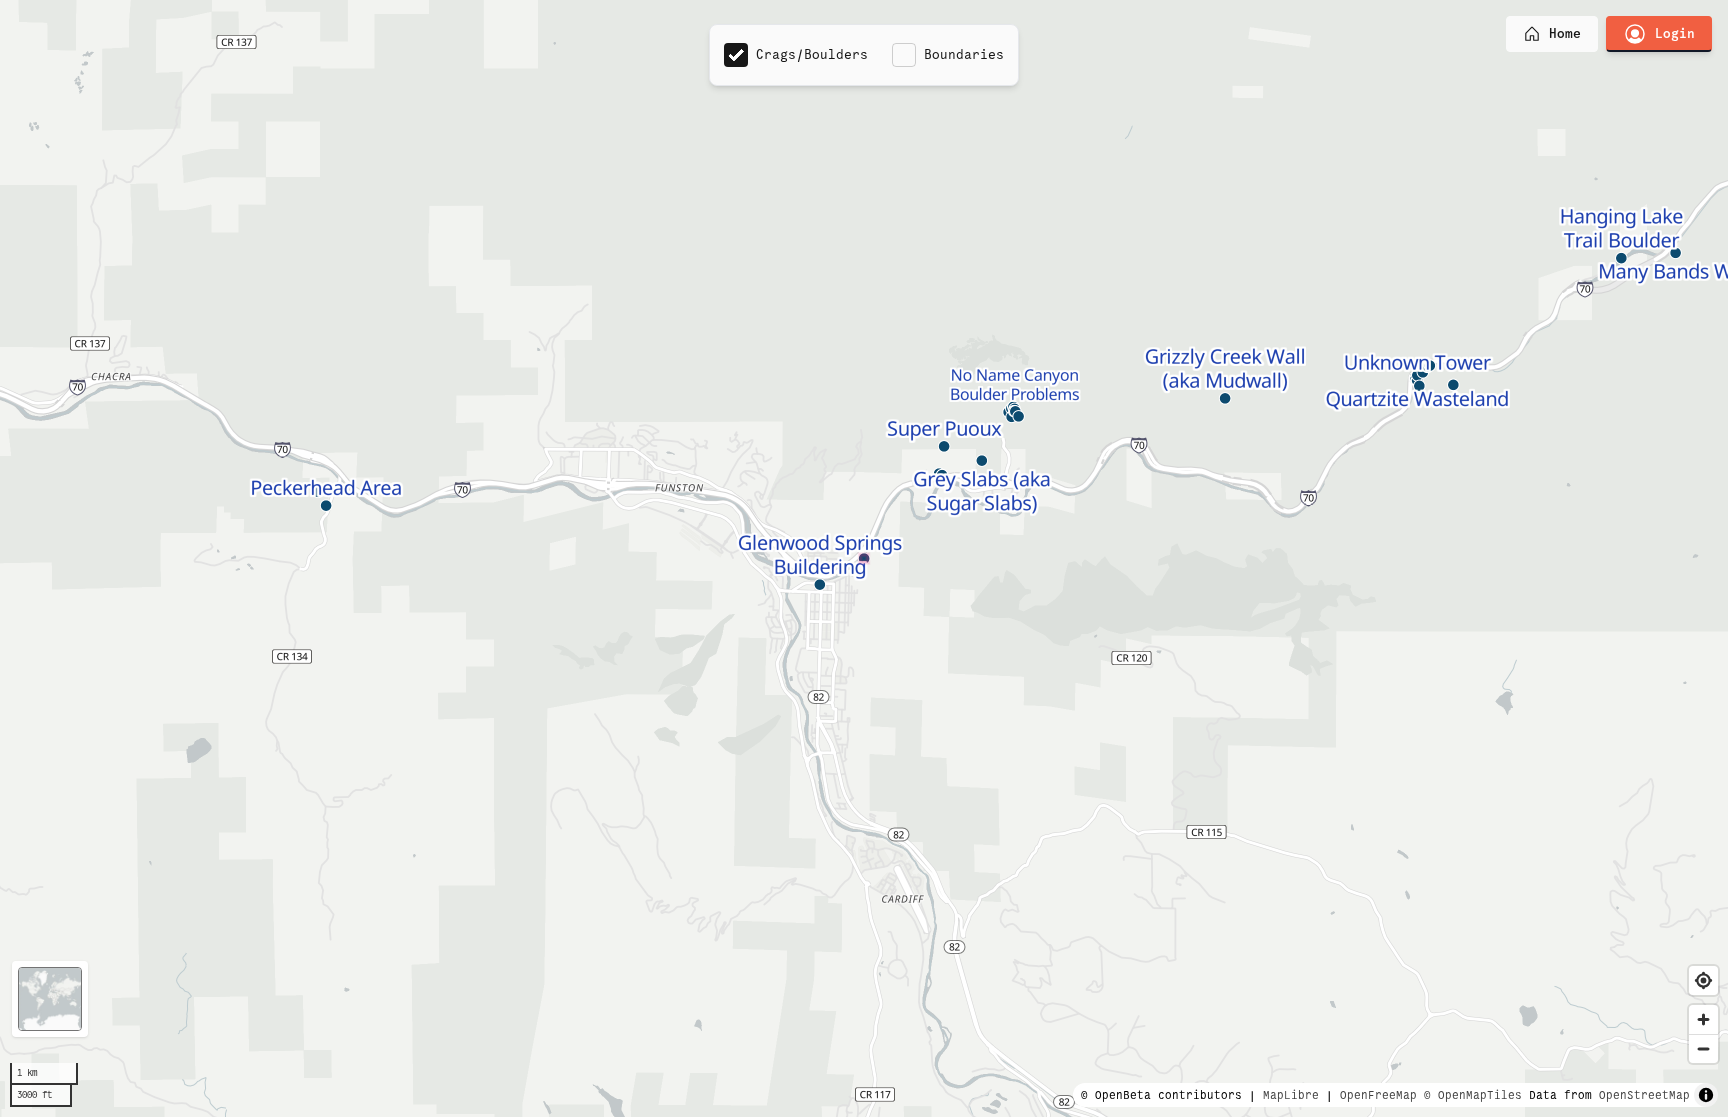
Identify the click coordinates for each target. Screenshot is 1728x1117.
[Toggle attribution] (1706, 1095)
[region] (864, 558)
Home (1565, 33)
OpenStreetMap (1644, 1095)
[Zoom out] (1703, 1048)
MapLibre (1291, 1095)
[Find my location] (1703, 980)
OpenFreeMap (1378, 1095)
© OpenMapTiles (1473, 1095)
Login (1675, 33)
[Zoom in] (1703, 1019)
